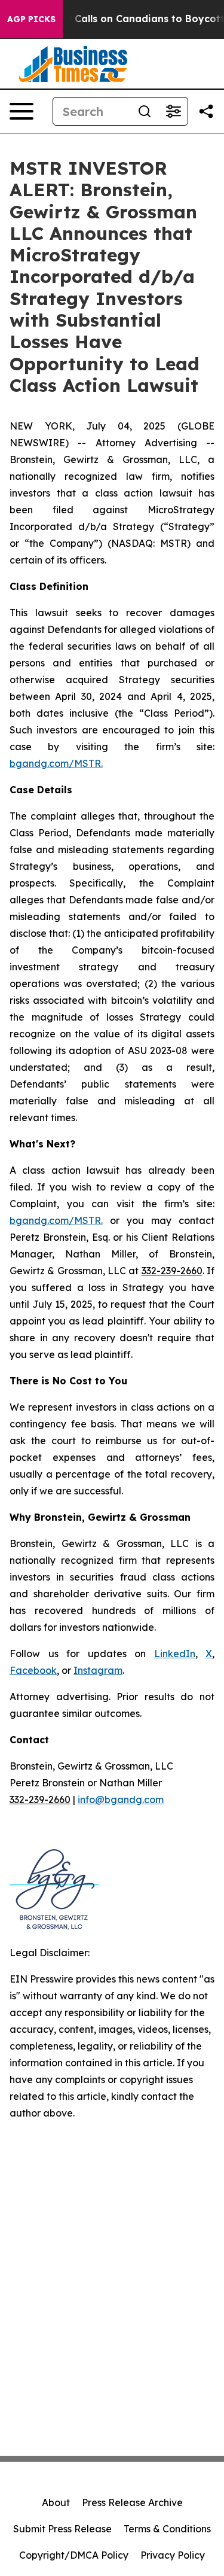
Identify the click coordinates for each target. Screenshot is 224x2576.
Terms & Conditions (167, 2529)
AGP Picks (31, 19)
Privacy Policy (173, 2555)
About (56, 2502)
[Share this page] (206, 111)
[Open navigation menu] (22, 111)
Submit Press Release (62, 2529)
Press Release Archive (132, 2502)
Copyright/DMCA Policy (74, 2555)
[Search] (145, 111)
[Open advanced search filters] (173, 111)
